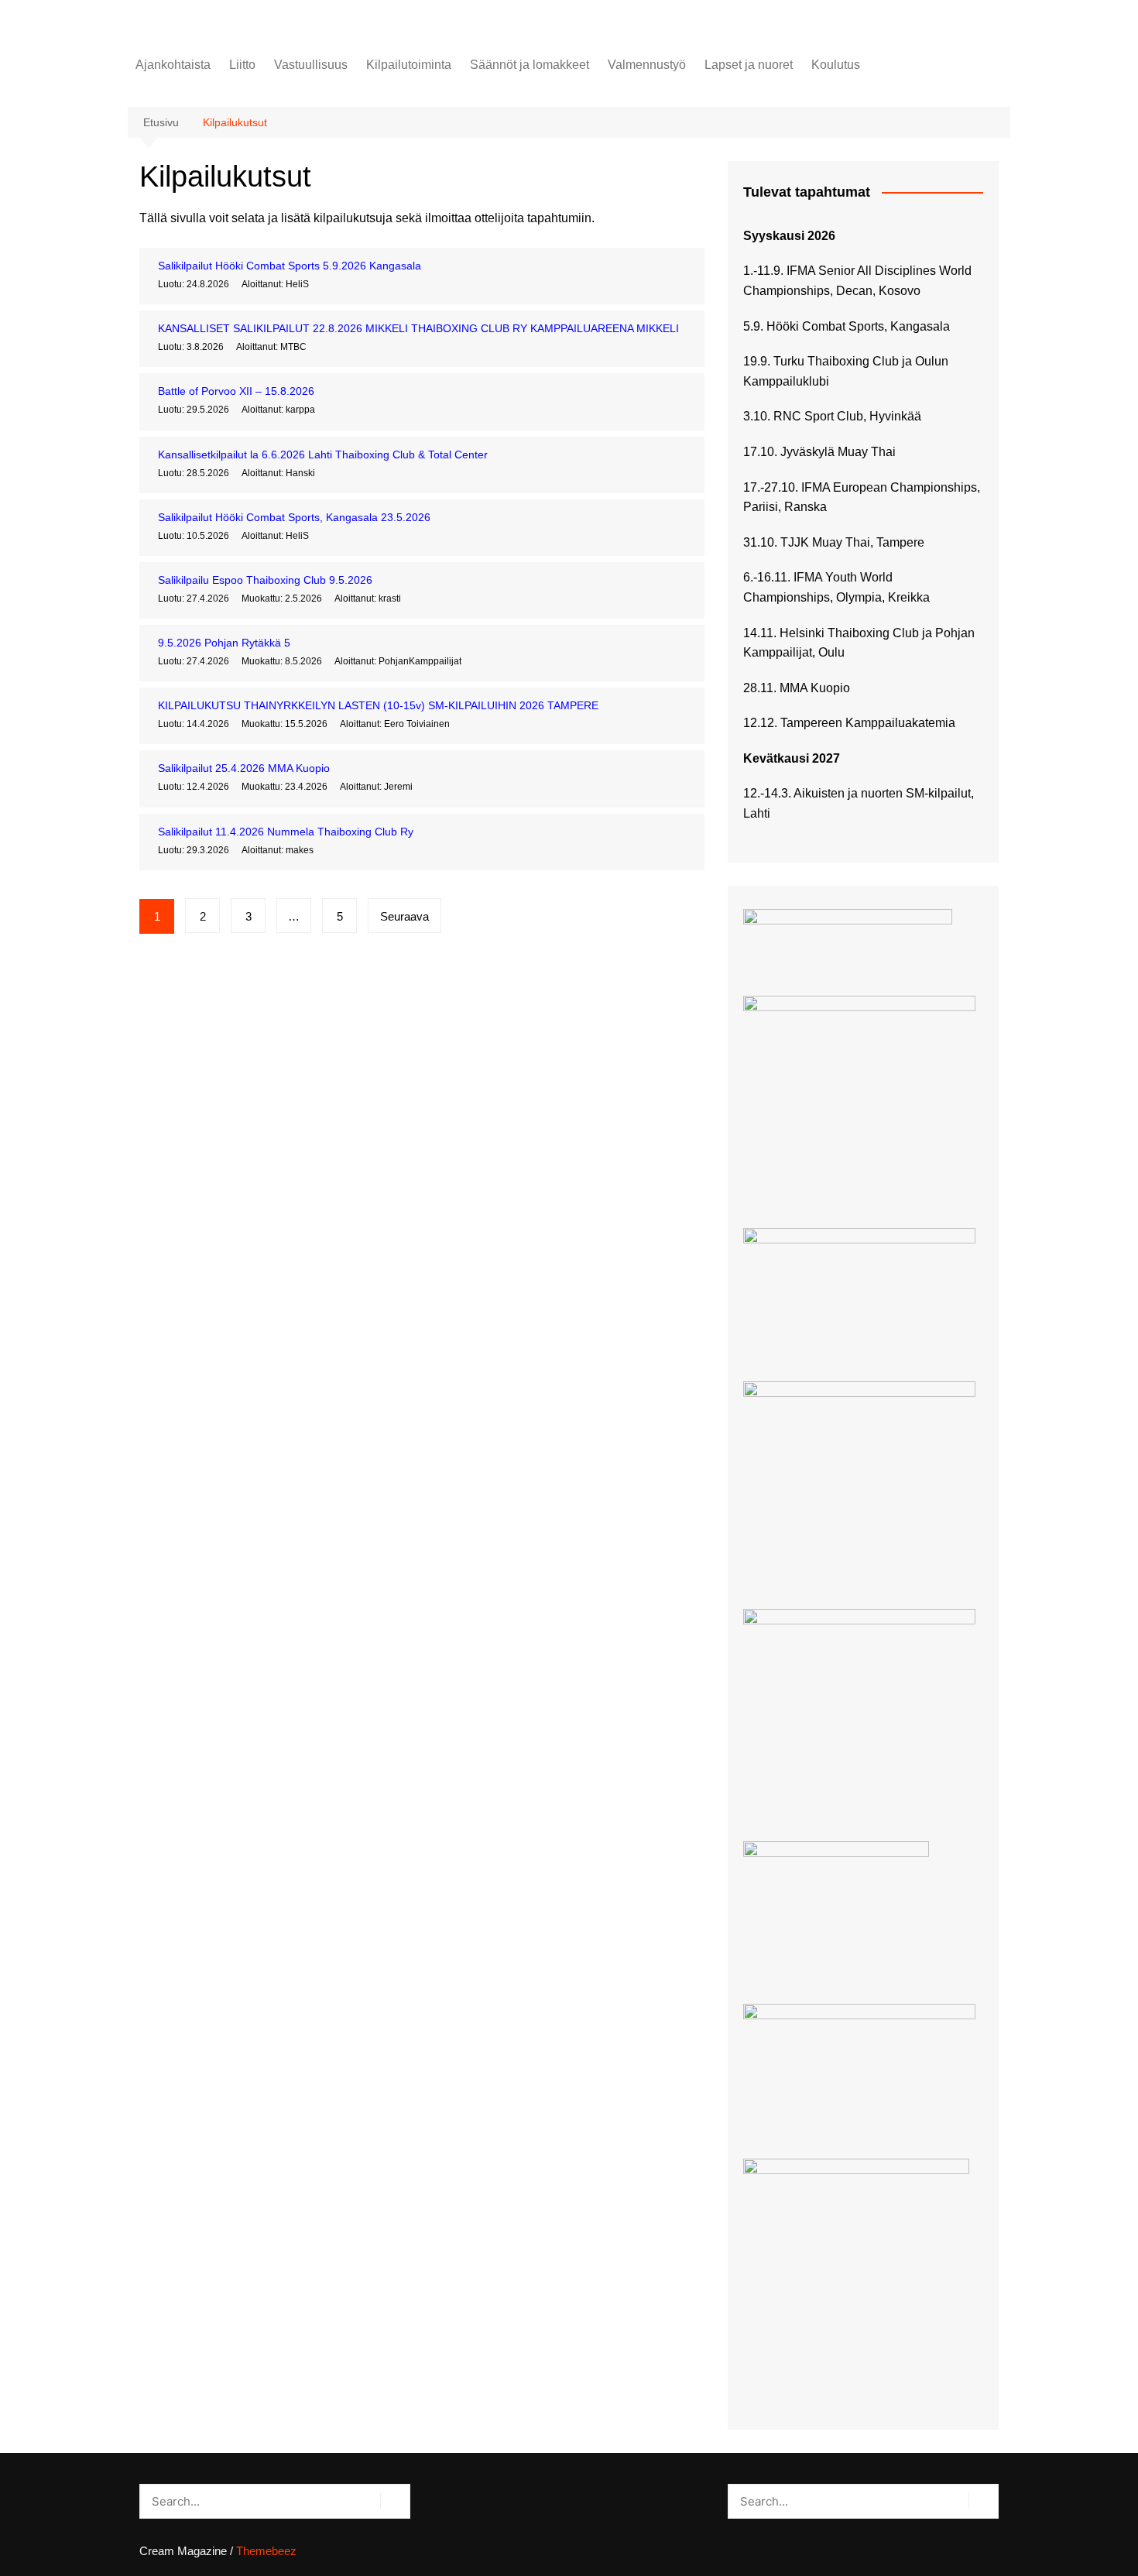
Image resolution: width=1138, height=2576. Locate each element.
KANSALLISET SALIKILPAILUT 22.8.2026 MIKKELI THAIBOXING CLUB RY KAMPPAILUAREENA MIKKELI (418, 328)
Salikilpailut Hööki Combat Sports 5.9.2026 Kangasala (290, 266)
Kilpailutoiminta (409, 65)
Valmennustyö (647, 65)
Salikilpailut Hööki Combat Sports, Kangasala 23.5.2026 (294, 517)
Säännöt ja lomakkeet (530, 65)
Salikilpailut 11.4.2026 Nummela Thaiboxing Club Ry (286, 832)
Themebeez (266, 2551)
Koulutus (836, 65)
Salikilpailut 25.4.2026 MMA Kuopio (244, 768)
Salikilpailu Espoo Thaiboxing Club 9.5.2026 (265, 580)
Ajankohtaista (173, 65)
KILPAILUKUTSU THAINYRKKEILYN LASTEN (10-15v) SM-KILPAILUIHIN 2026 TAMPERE (378, 705)
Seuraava (404, 916)
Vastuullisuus (311, 65)
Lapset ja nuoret (749, 65)
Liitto (242, 65)
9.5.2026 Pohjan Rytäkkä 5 (224, 643)
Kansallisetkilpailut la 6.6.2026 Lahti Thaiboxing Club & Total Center (323, 454)
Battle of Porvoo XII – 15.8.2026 (236, 391)
